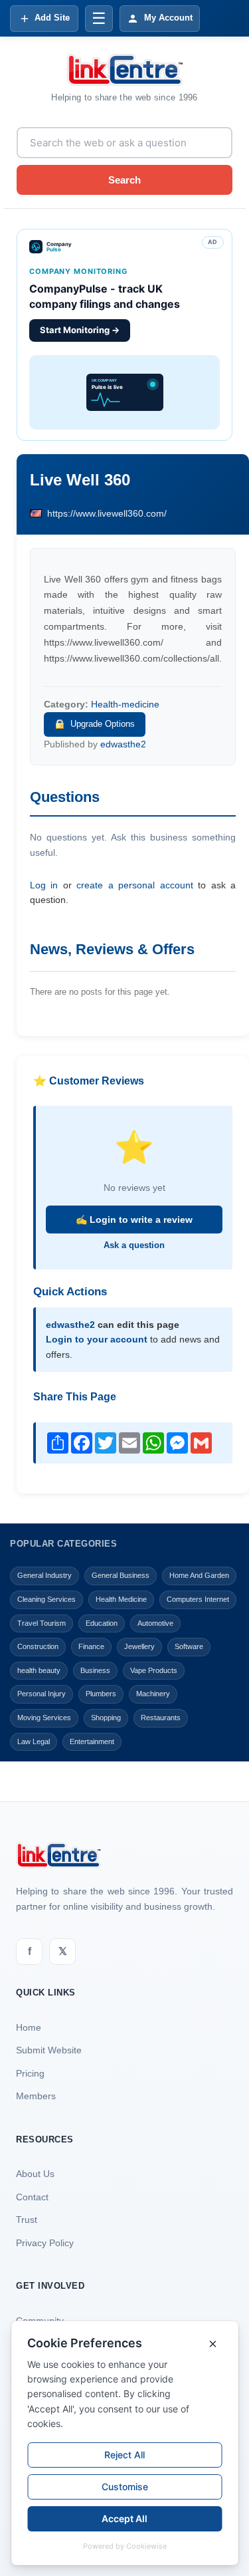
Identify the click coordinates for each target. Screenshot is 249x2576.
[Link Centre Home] (125, 70)
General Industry (44, 1575)
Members (36, 2096)
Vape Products (154, 1670)
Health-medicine (125, 704)
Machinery (153, 1694)
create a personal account (134, 885)
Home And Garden (199, 1575)
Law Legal (34, 1741)
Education (102, 1623)
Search (124, 180)
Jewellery (139, 1646)
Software (189, 1646)
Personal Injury (41, 1694)
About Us (35, 2174)
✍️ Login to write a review (134, 1220)
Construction (38, 1646)
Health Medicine (121, 1599)
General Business (121, 1575)
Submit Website (49, 2050)
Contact (32, 2197)
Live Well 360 (80, 480)
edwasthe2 (123, 744)
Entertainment (92, 1741)
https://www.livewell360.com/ (107, 513)
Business (95, 1670)
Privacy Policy (45, 2243)
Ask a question (134, 1245)
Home (29, 2027)
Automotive (155, 1623)
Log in (44, 885)
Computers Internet (198, 1599)
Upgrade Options (103, 724)
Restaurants (161, 1718)
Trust (27, 2220)
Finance (91, 1646)
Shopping (106, 1718)
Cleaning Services (46, 1599)
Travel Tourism (41, 1623)
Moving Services (44, 1718)
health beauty (39, 1670)
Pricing (30, 2073)
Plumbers (101, 1694)
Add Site (52, 18)
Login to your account (97, 1339)
